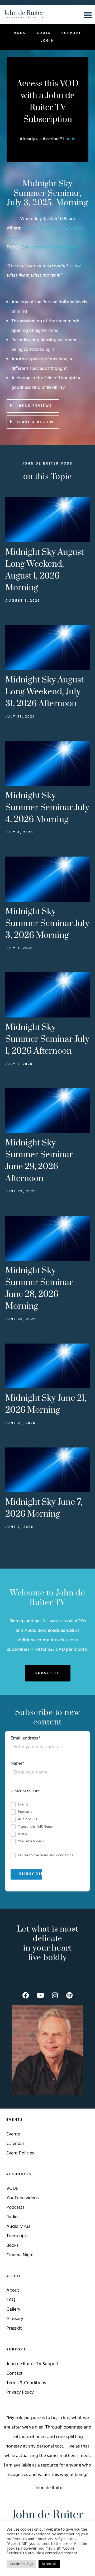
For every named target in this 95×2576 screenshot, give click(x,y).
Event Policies (20, 2153)
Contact (15, 2374)
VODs (20, 33)
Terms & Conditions (26, 2383)
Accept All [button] (49, 2564)
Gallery (13, 2309)
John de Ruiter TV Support (33, 2364)
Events (13, 2134)
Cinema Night (20, 2255)
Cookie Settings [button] (21, 2564)
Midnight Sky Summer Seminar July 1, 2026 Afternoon (47, 1039)
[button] (33, 406)
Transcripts (17, 2236)
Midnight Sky (53, 228)
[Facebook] (26, 1995)
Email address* (25, 1739)
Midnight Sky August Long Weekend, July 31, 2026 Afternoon (44, 692)
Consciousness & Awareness (50, 247)
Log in (69, 139)
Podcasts (15, 2208)
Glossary (15, 2319)
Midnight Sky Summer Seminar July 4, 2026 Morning (47, 808)
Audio (44, 33)
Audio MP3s (18, 2227)
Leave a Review (35, 422)
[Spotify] (69, 1995)
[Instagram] (55, 1995)
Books (12, 2246)
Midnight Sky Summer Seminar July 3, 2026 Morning (47, 923)
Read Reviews (35, 406)
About (13, 2290)
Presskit (14, 2328)
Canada (30, 228)
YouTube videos (22, 2198)
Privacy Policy (20, 2393)
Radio (12, 2217)
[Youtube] (40, 1995)
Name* (18, 1764)
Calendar (15, 2144)
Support (71, 33)
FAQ (11, 2300)
